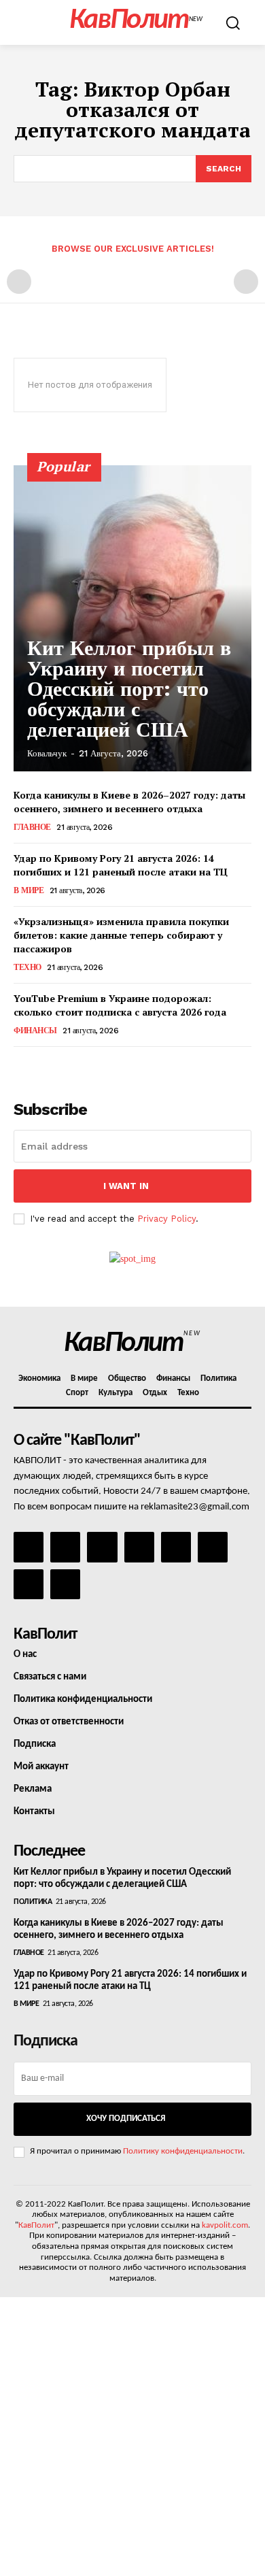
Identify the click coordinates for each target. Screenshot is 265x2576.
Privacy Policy (166, 1219)
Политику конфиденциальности (183, 2151)
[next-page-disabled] (246, 282)
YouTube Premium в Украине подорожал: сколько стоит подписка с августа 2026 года (120, 1005)
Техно (28, 967)
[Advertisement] (132, 2437)
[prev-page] (19, 282)
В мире (29, 890)
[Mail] (102, 1547)
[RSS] (139, 1547)
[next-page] (44, 1066)
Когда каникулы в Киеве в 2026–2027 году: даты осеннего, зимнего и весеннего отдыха (129, 802)
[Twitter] (213, 1547)
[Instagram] (65, 1547)
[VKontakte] (29, 1584)
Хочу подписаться (126, 2119)
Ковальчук (47, 753)
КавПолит (36, 2225)
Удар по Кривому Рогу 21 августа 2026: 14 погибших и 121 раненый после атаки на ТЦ (121, 865)
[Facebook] (29, 1547)
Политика (33, 1902)
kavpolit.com (225, 2225)
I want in (126, 1186)
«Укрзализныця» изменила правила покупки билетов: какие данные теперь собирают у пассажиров (121, 935)
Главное (32, 827)
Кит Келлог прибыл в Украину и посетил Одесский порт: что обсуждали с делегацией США (129, 689)
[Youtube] (65, 1584)
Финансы (35, 1031)
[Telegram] (176, 1547)
